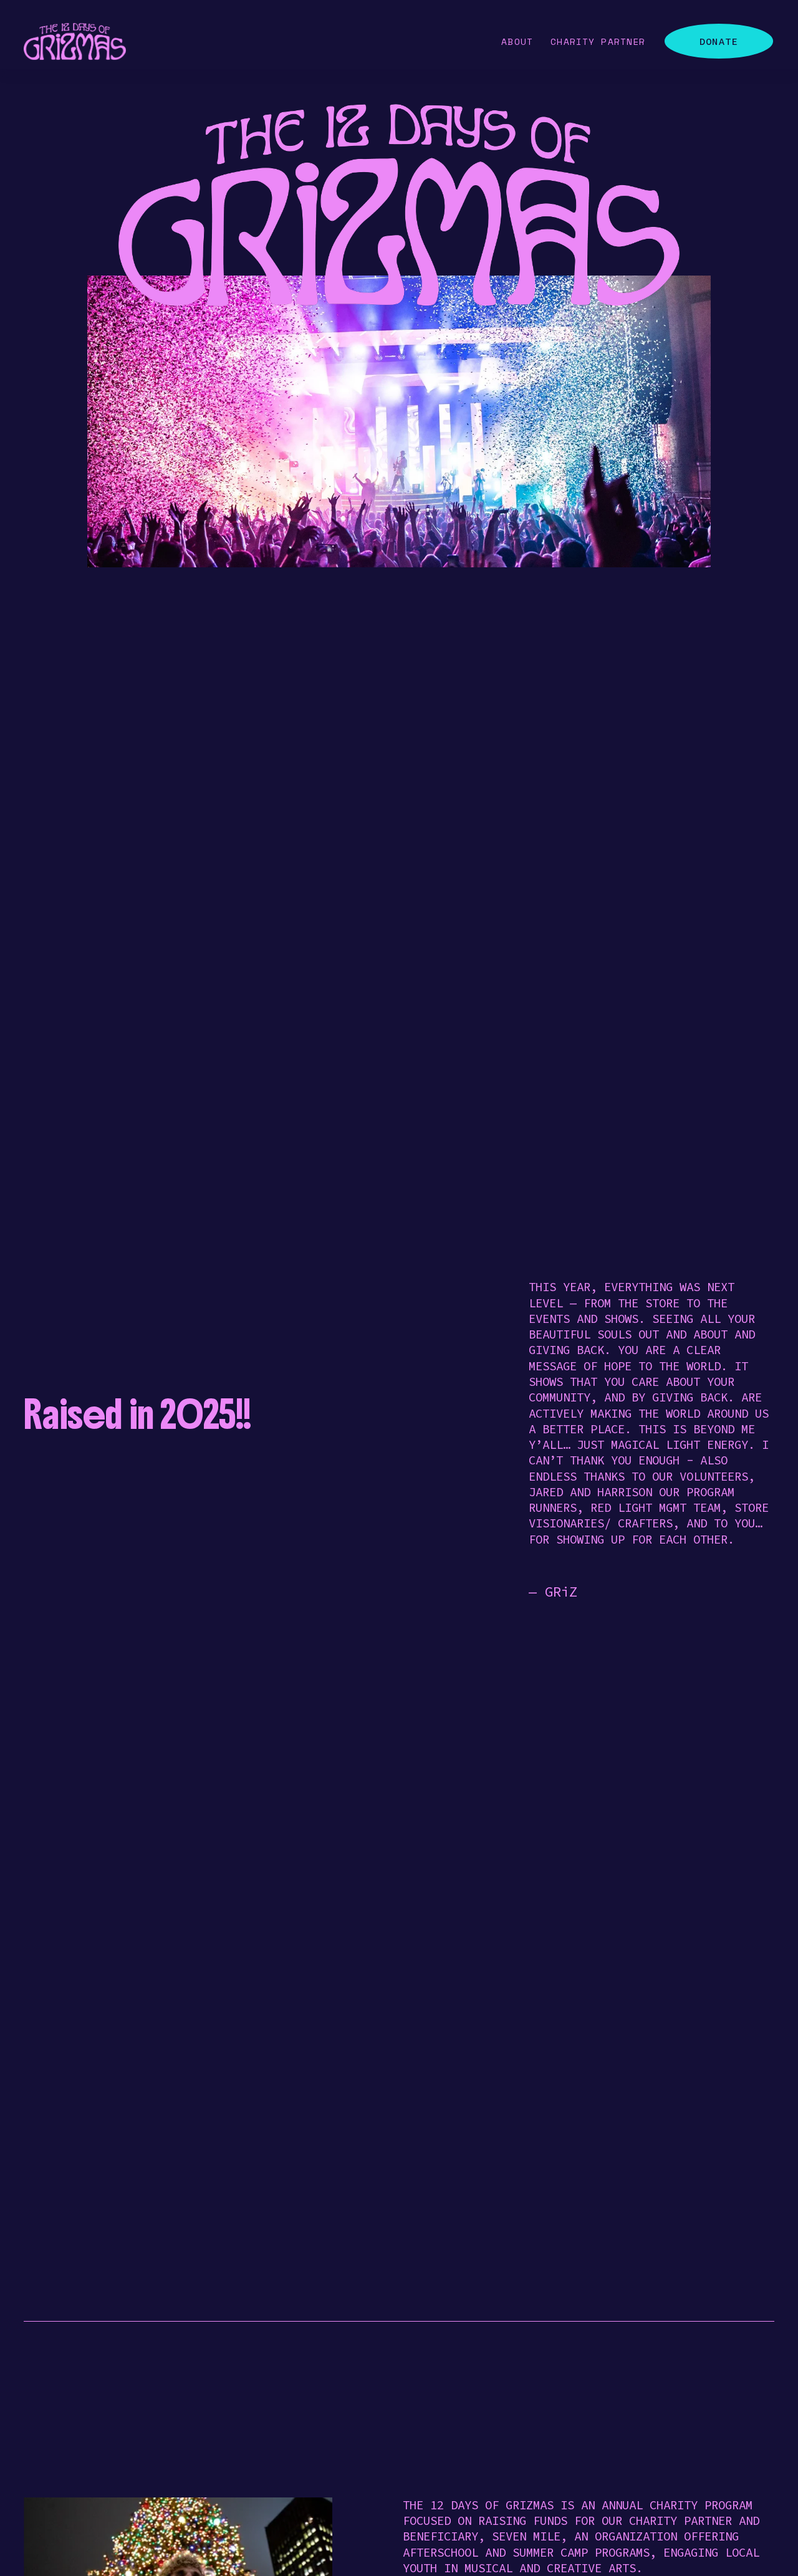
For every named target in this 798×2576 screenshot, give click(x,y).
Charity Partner (598, 41)
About (517, 41)
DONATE (719, 41)
